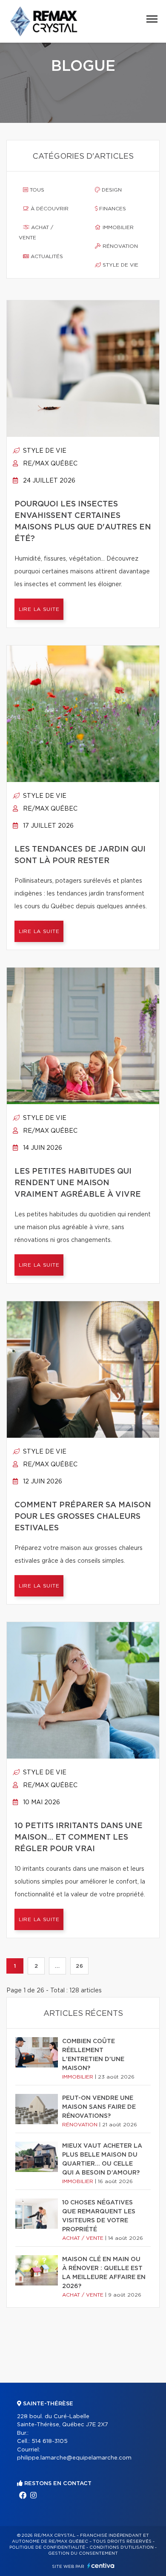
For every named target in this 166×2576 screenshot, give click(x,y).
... (57, 1966)
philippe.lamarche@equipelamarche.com (74, 2458)
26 (79, 1966)
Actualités (46, 256)
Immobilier (117, 227)
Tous (36, 190)
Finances (112, 209)
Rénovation (119, 246)
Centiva (101, 2566)
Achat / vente (36, 233)
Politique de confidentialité (47, 2547)
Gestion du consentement (83, 2553)
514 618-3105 (50, 2441)
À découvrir (49, 209)
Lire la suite (39, 609)
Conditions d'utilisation (122, 2547)
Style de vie (120, 265)
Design (111, 190)
